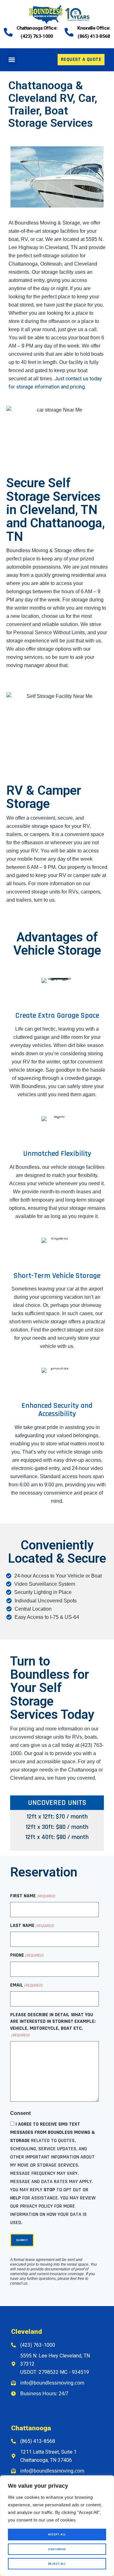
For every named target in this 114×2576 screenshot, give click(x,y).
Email (26, 1985)
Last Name (32, 1926)
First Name (33, 1896)
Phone (27, 1955)
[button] (12, 60)
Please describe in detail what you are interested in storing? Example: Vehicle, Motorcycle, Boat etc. (53, 2025)
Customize (57, 2549)
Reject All (57, 2564)
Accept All (57, 2534)
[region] (57, 2526)
